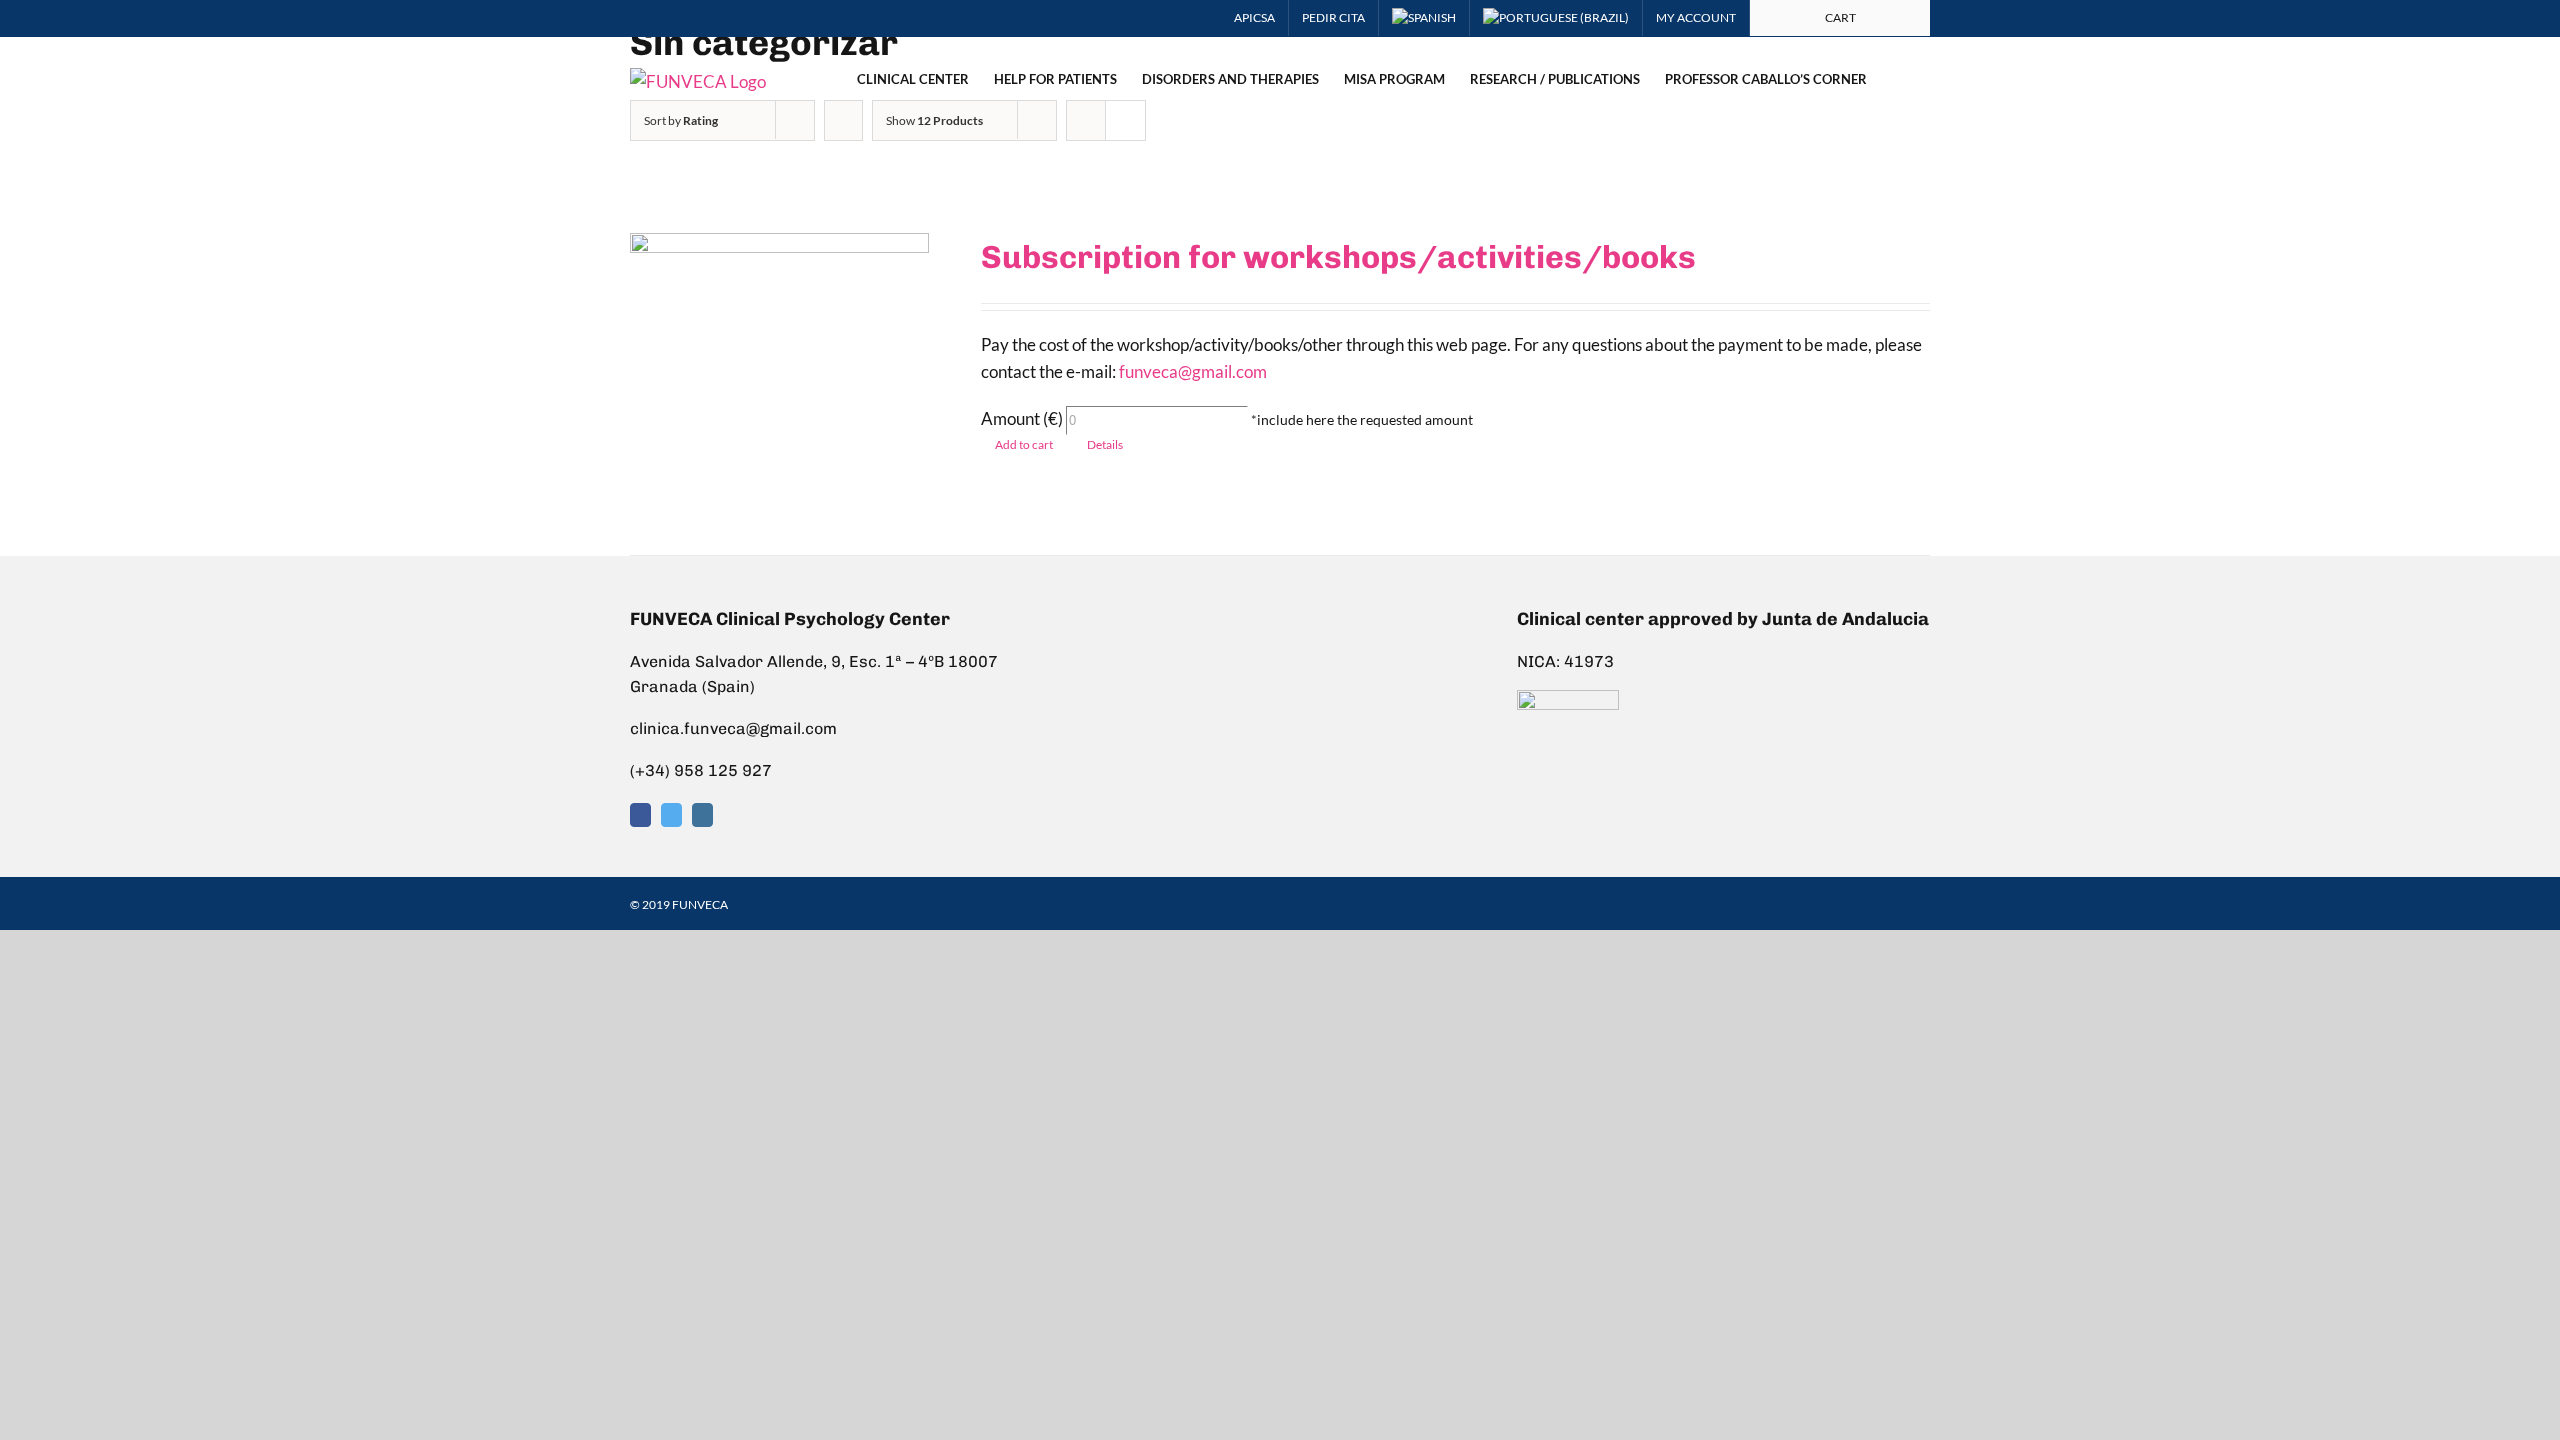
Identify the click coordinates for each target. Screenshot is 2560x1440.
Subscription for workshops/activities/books (1338, 257)
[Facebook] (640, 815)
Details (1105, 444)
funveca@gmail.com (1193, 371)
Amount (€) (1022, 418)
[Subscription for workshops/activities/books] (779, 369)
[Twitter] (671, 815)
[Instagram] (702, 815)
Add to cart (1024, 444)
